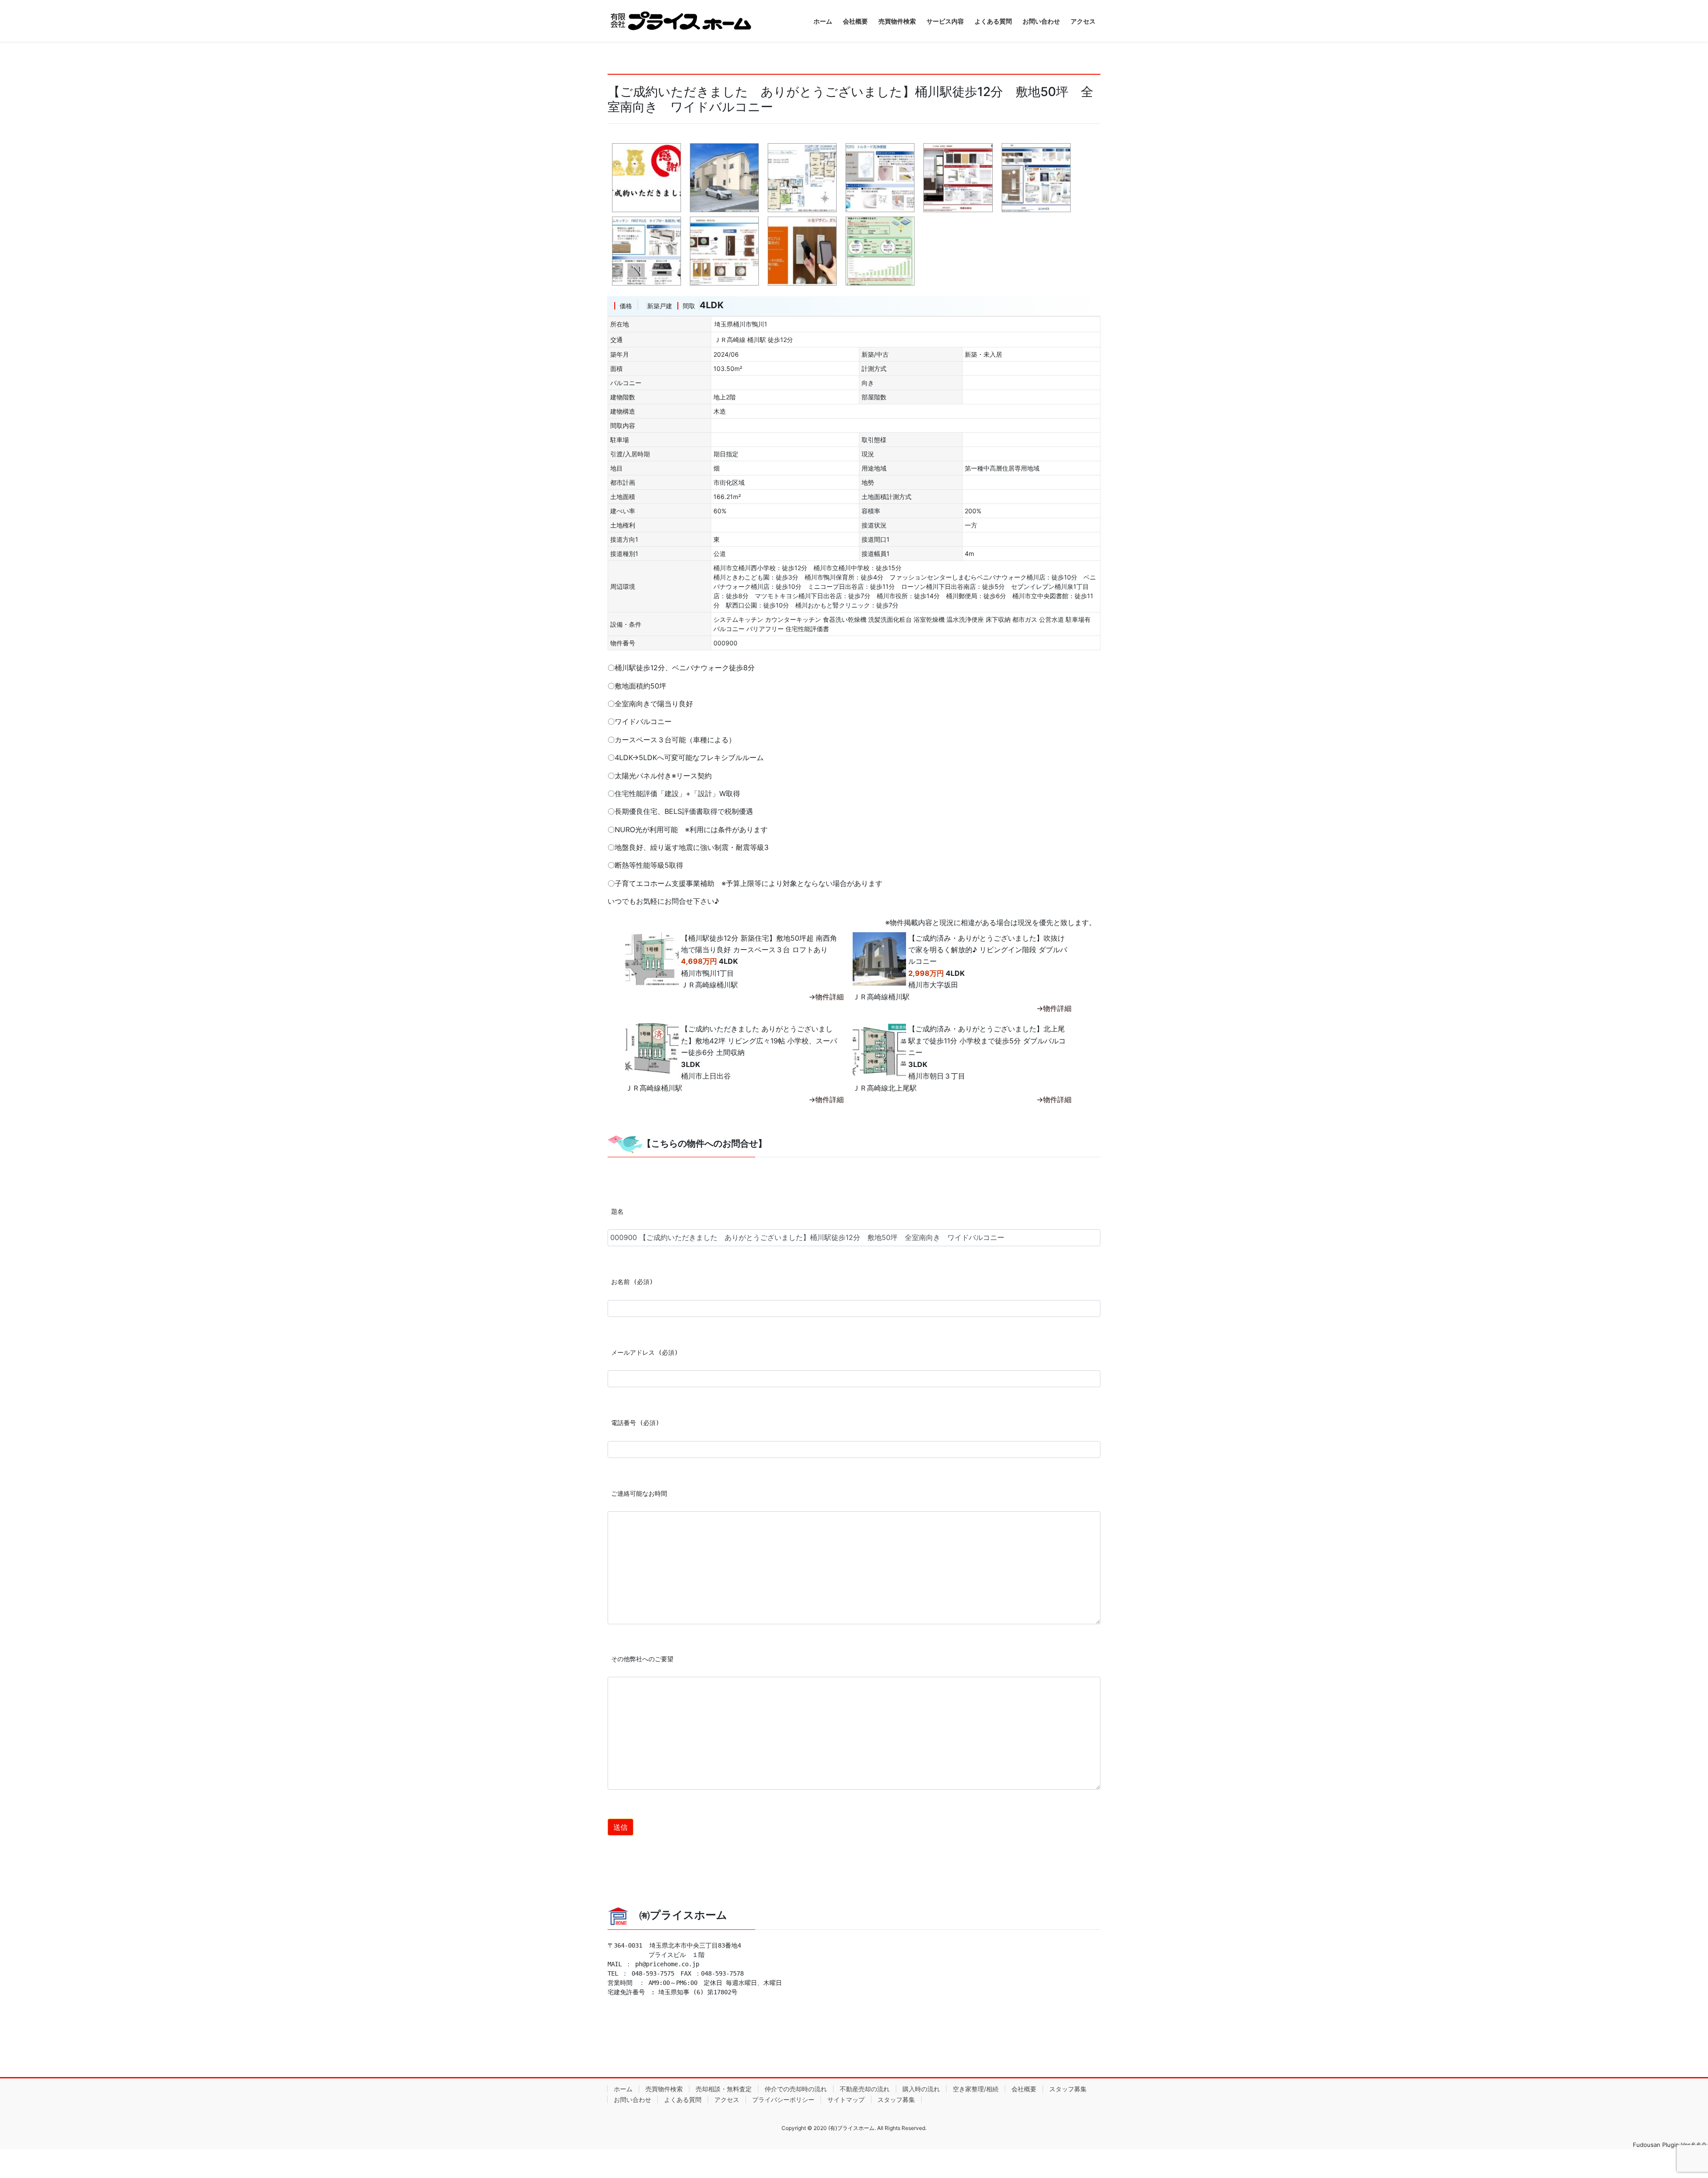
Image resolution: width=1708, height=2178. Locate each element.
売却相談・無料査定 (724, 2089)
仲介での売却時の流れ (796, 2089)
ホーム (623, 2089)
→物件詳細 (826, 997)
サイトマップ (846, 2099)
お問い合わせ (632, 2099)
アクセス (727, 2099)
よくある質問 (683, 2099)
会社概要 (1024, 2089)
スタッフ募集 (1068, 2089)
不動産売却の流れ (865, 2089)
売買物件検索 (664, 2089)
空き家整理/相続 (976, 2089)
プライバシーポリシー (783, 2099)
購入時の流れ (921, 2089)
